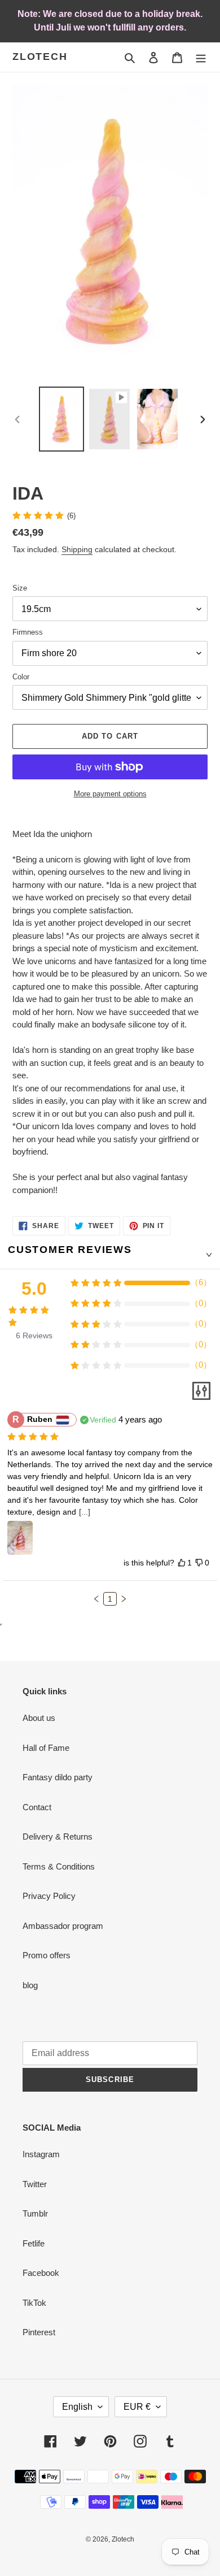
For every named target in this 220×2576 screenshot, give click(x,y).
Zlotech (40, 57)
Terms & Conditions (59, 1866)
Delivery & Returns (58, 1836)
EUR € (137, 2407)
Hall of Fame (46, 1748)
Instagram (41, 2154)
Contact (37, 1807)
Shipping (77, 549)
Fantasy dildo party (58, 1777)
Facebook (41, 2273)
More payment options (110, 794)
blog (30, 1985)
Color (21, 677)
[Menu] (201, 57)
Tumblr (35, 2213)
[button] (96, 1599)
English (77, 2407)
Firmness (28, 632)
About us (39, 1718)
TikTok (34, 2303)
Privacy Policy (49, 1896)
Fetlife (34, 2243)
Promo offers (47, 1955)
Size (20, 588)
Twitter (35, 2184)
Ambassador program (63, 1926)
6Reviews (34, 1335)
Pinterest (39, 2332)
